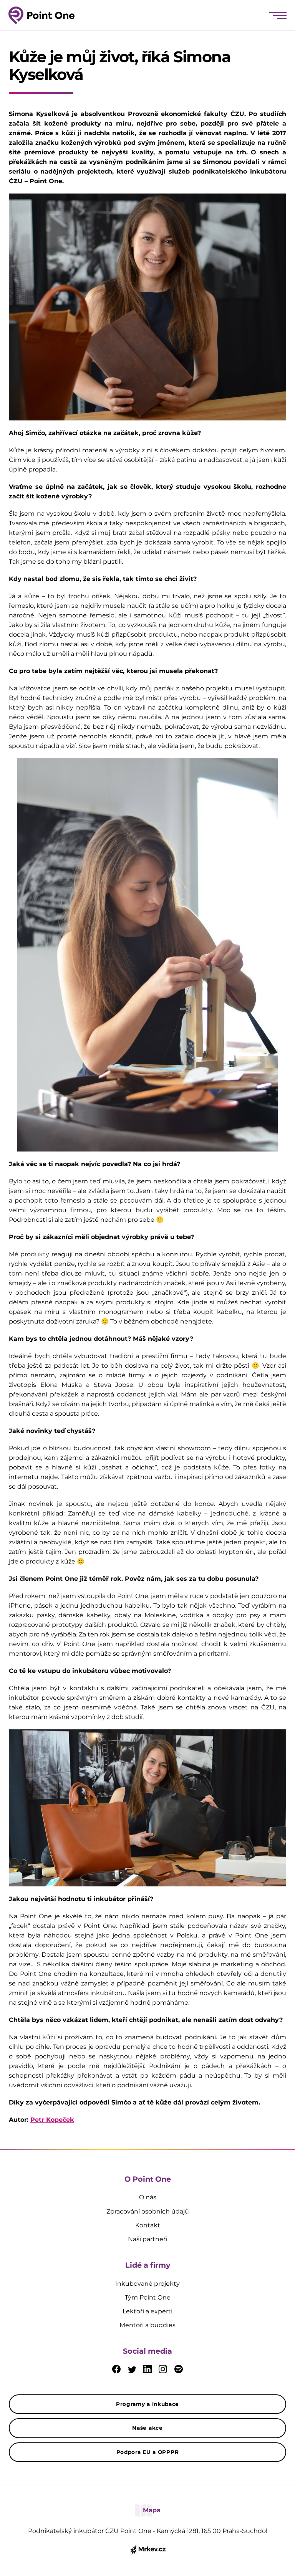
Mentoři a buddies (147, 2325)
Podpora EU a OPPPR (148, 2452)
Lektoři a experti (147, 2311)
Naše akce (147, 2428)
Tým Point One (148, 2297)
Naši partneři (147, 2239)
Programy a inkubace (147, 2404)
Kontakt (148, 2225)
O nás (148, 2197)
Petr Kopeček (52, 2120)
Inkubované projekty (147, 2284)
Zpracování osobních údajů (148, 2211)
